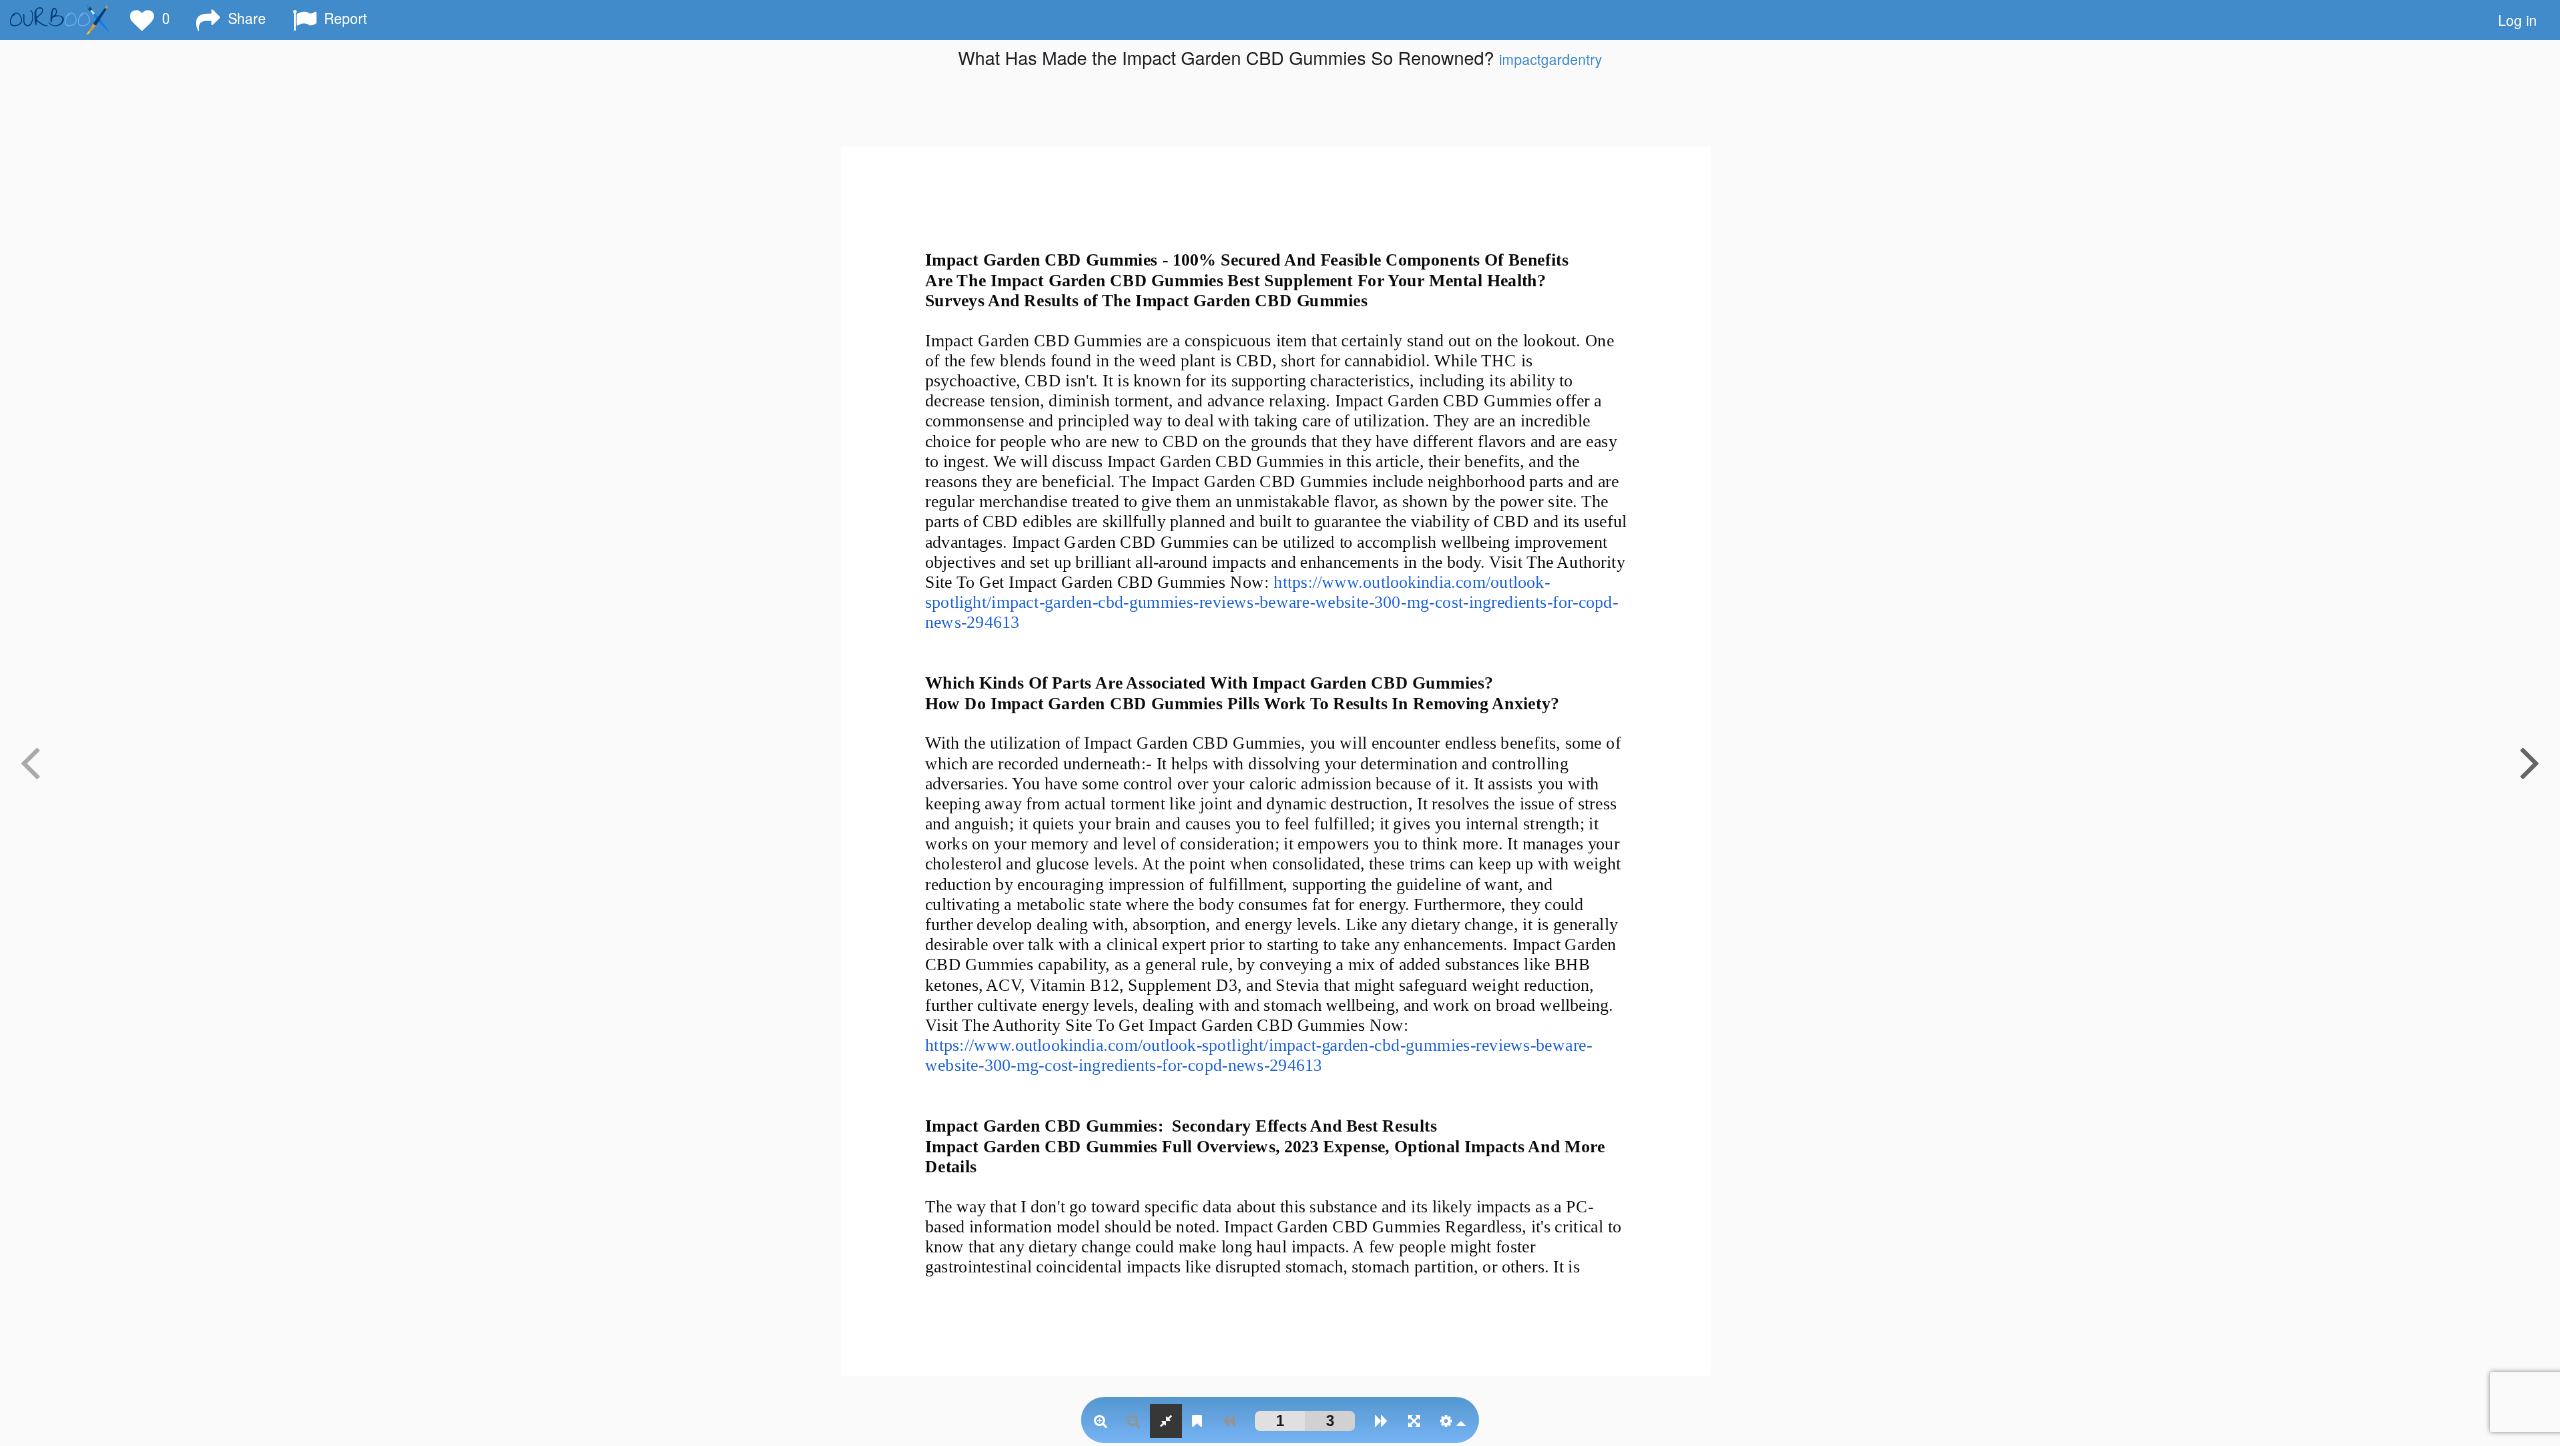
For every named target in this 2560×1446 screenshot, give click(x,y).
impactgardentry (1550, 59)
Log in (2517, 20)
